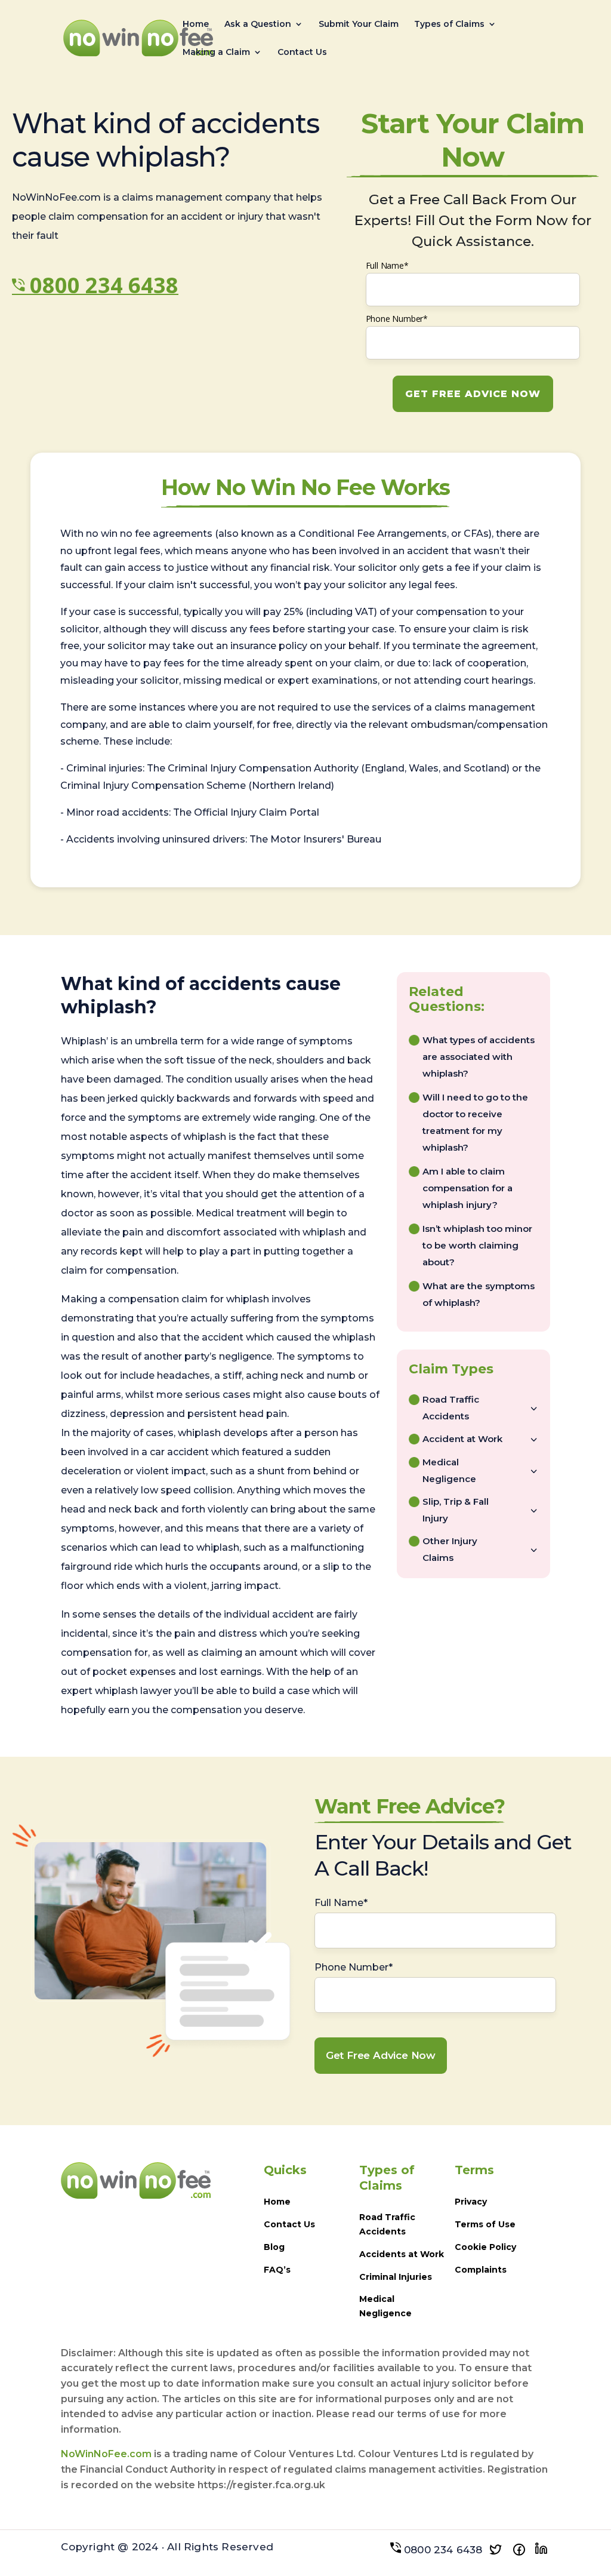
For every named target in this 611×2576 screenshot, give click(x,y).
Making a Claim (216, 53)
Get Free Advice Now (381, 2055)
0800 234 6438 (104, 285)
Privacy (471, 2202)
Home (196, 24)
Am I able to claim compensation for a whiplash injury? (467, 1188)
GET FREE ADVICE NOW (473, 394)
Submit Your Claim (359, 24)
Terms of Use (485, 2224)
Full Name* (387, 265)
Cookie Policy (485, 2247)
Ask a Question (258, 24)
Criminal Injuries (396, 2277)
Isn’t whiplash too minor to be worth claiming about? (477, 1245)
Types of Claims (449, 24)
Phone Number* (397, 319)
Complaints (481, 2270)
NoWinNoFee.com (106, 2454)
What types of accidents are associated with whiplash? (479, 1057)
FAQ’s (277, 2270)
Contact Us (302, 53)
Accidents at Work (402, 2254)
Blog (274, 2247)
